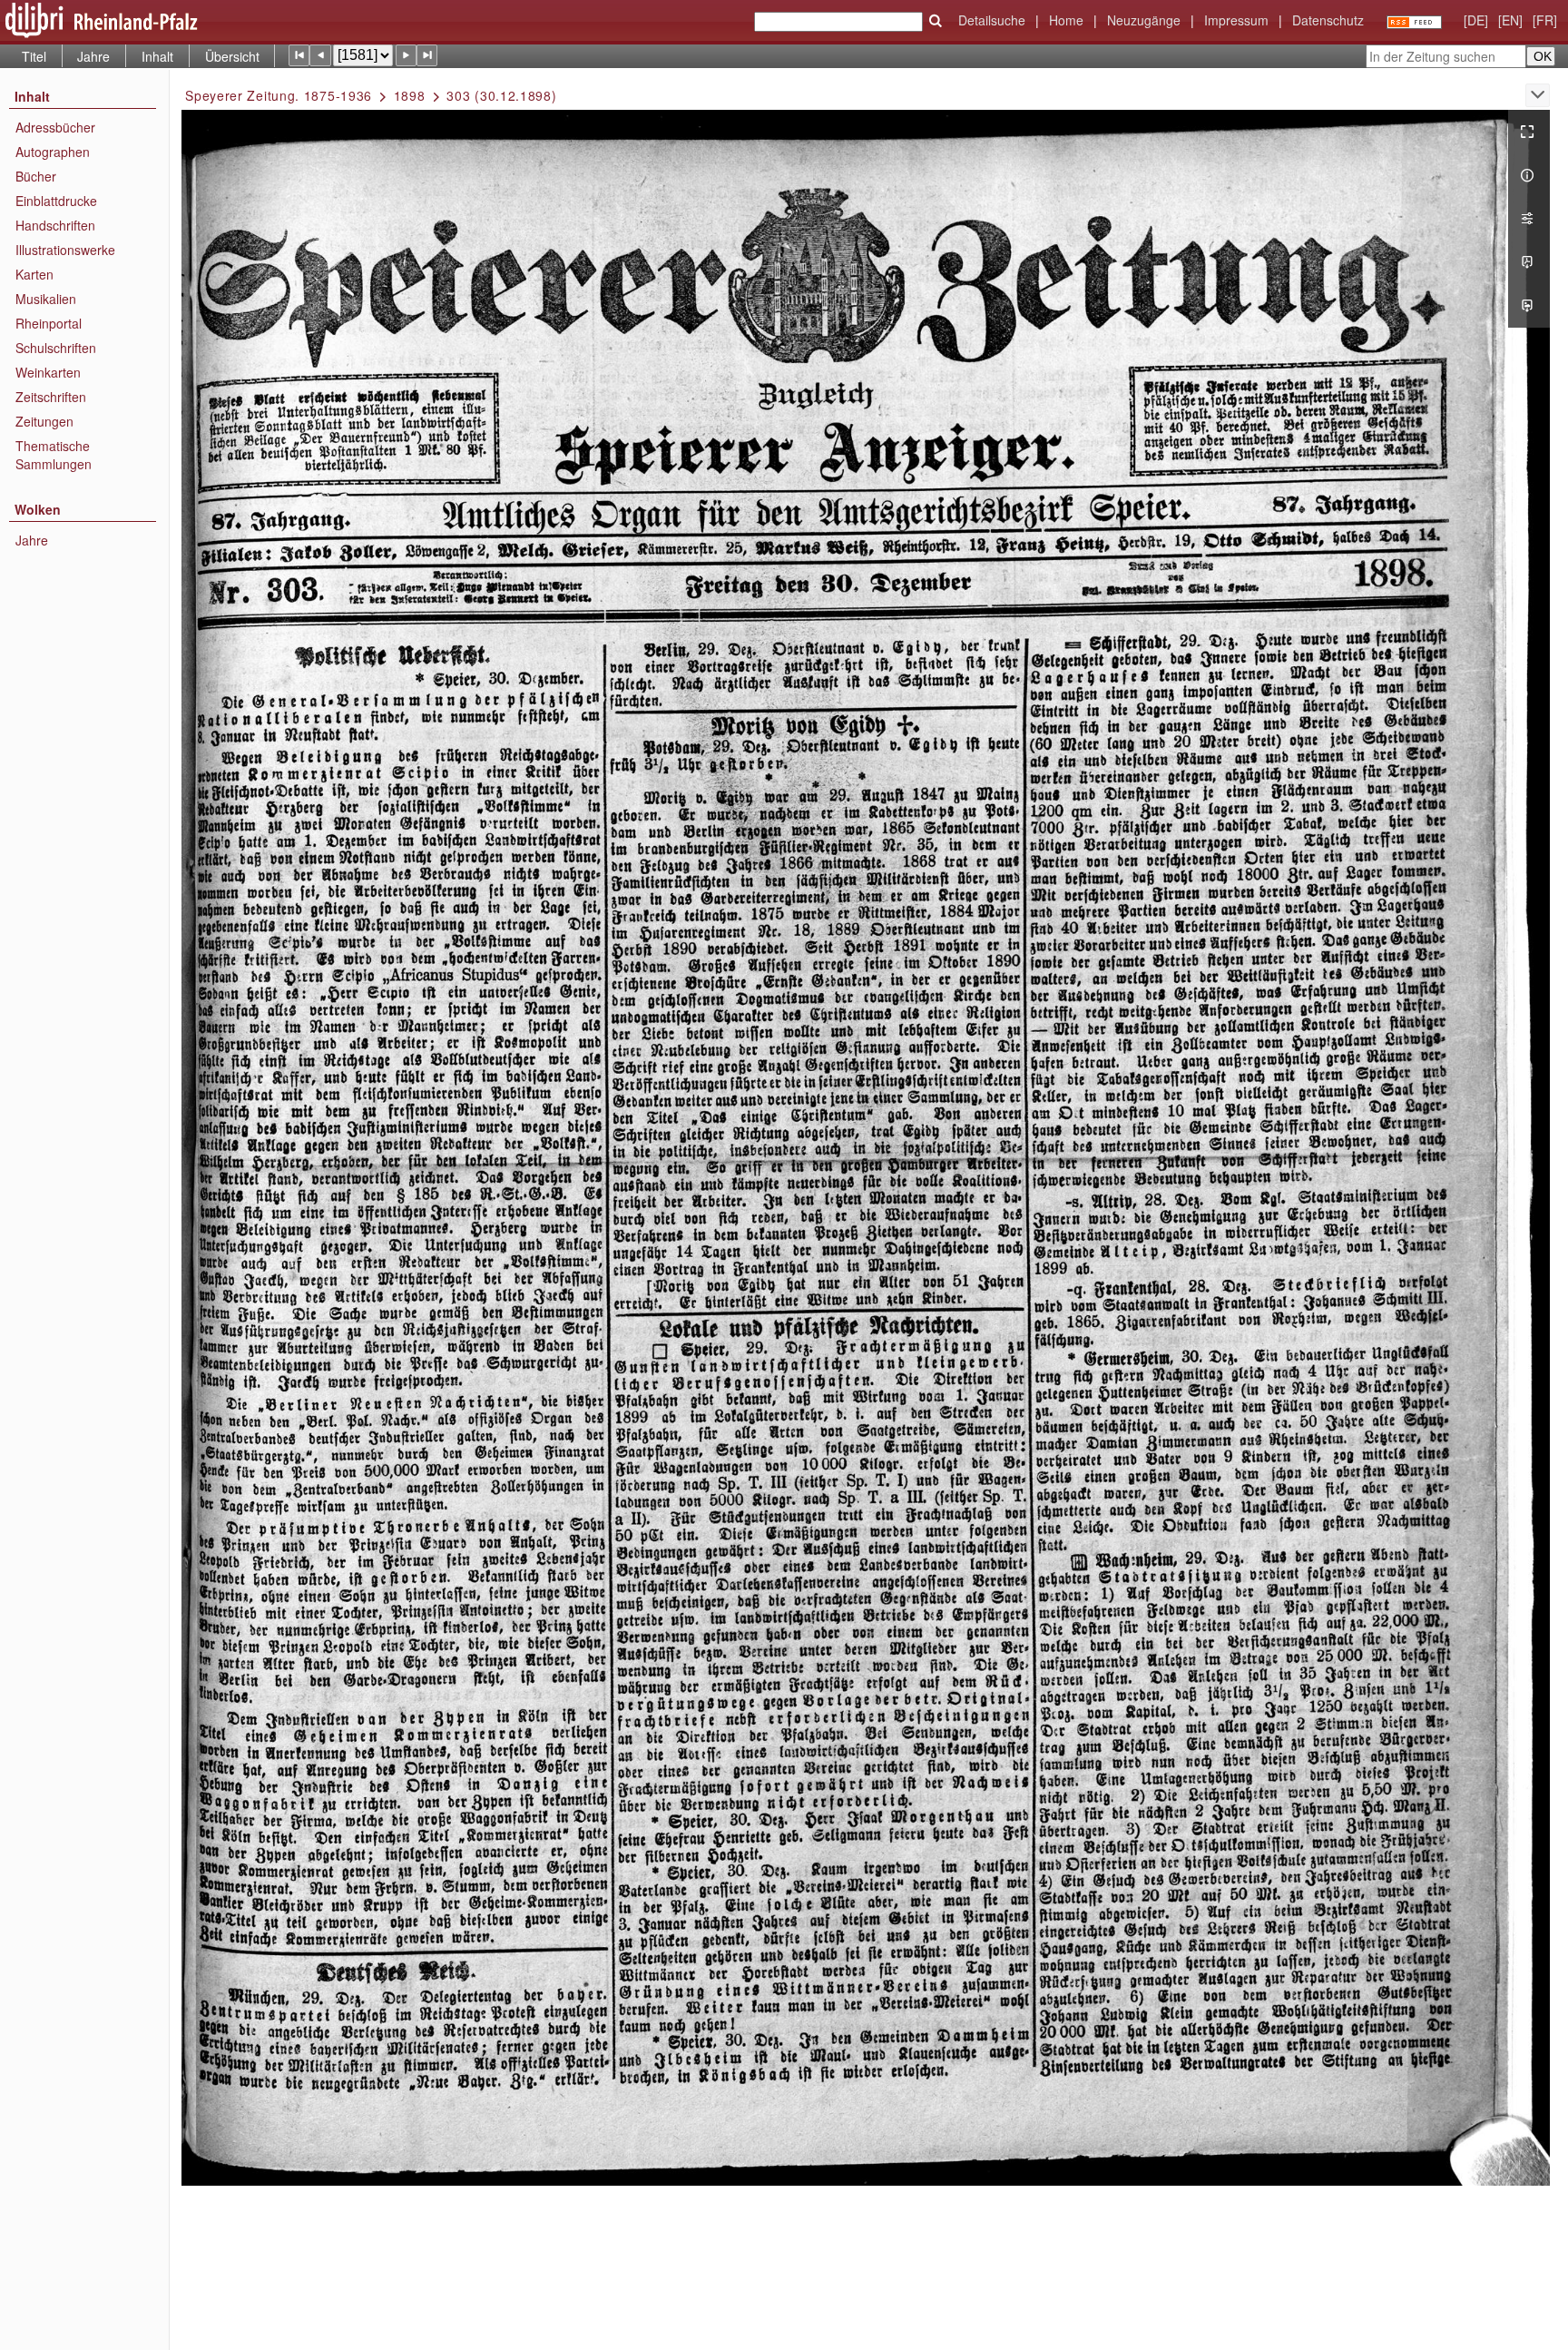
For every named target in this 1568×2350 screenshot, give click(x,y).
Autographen (53, 152)
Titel (34, 56)
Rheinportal (49, 323)
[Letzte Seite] (427, 55)
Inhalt (157, 56)
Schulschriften (56, 348)
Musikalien (46, 299)
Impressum (1236, 20)
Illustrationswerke (65, 250)
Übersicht (232, 56)
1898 (410, 95)
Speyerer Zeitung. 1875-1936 (279, 95)
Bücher (36, 176)
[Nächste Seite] (406, 55)
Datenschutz (1328, 20)
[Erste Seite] (299, 55)
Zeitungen (44, 421)
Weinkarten (48, 372)
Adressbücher (55, 127)
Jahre (93, 56)
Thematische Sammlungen (54, 455)
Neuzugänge (1144, 20)
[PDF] (1529, 262)
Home (1066, 20)
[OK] (936, 21)
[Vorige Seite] (320, 55)
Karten (34, 274)
